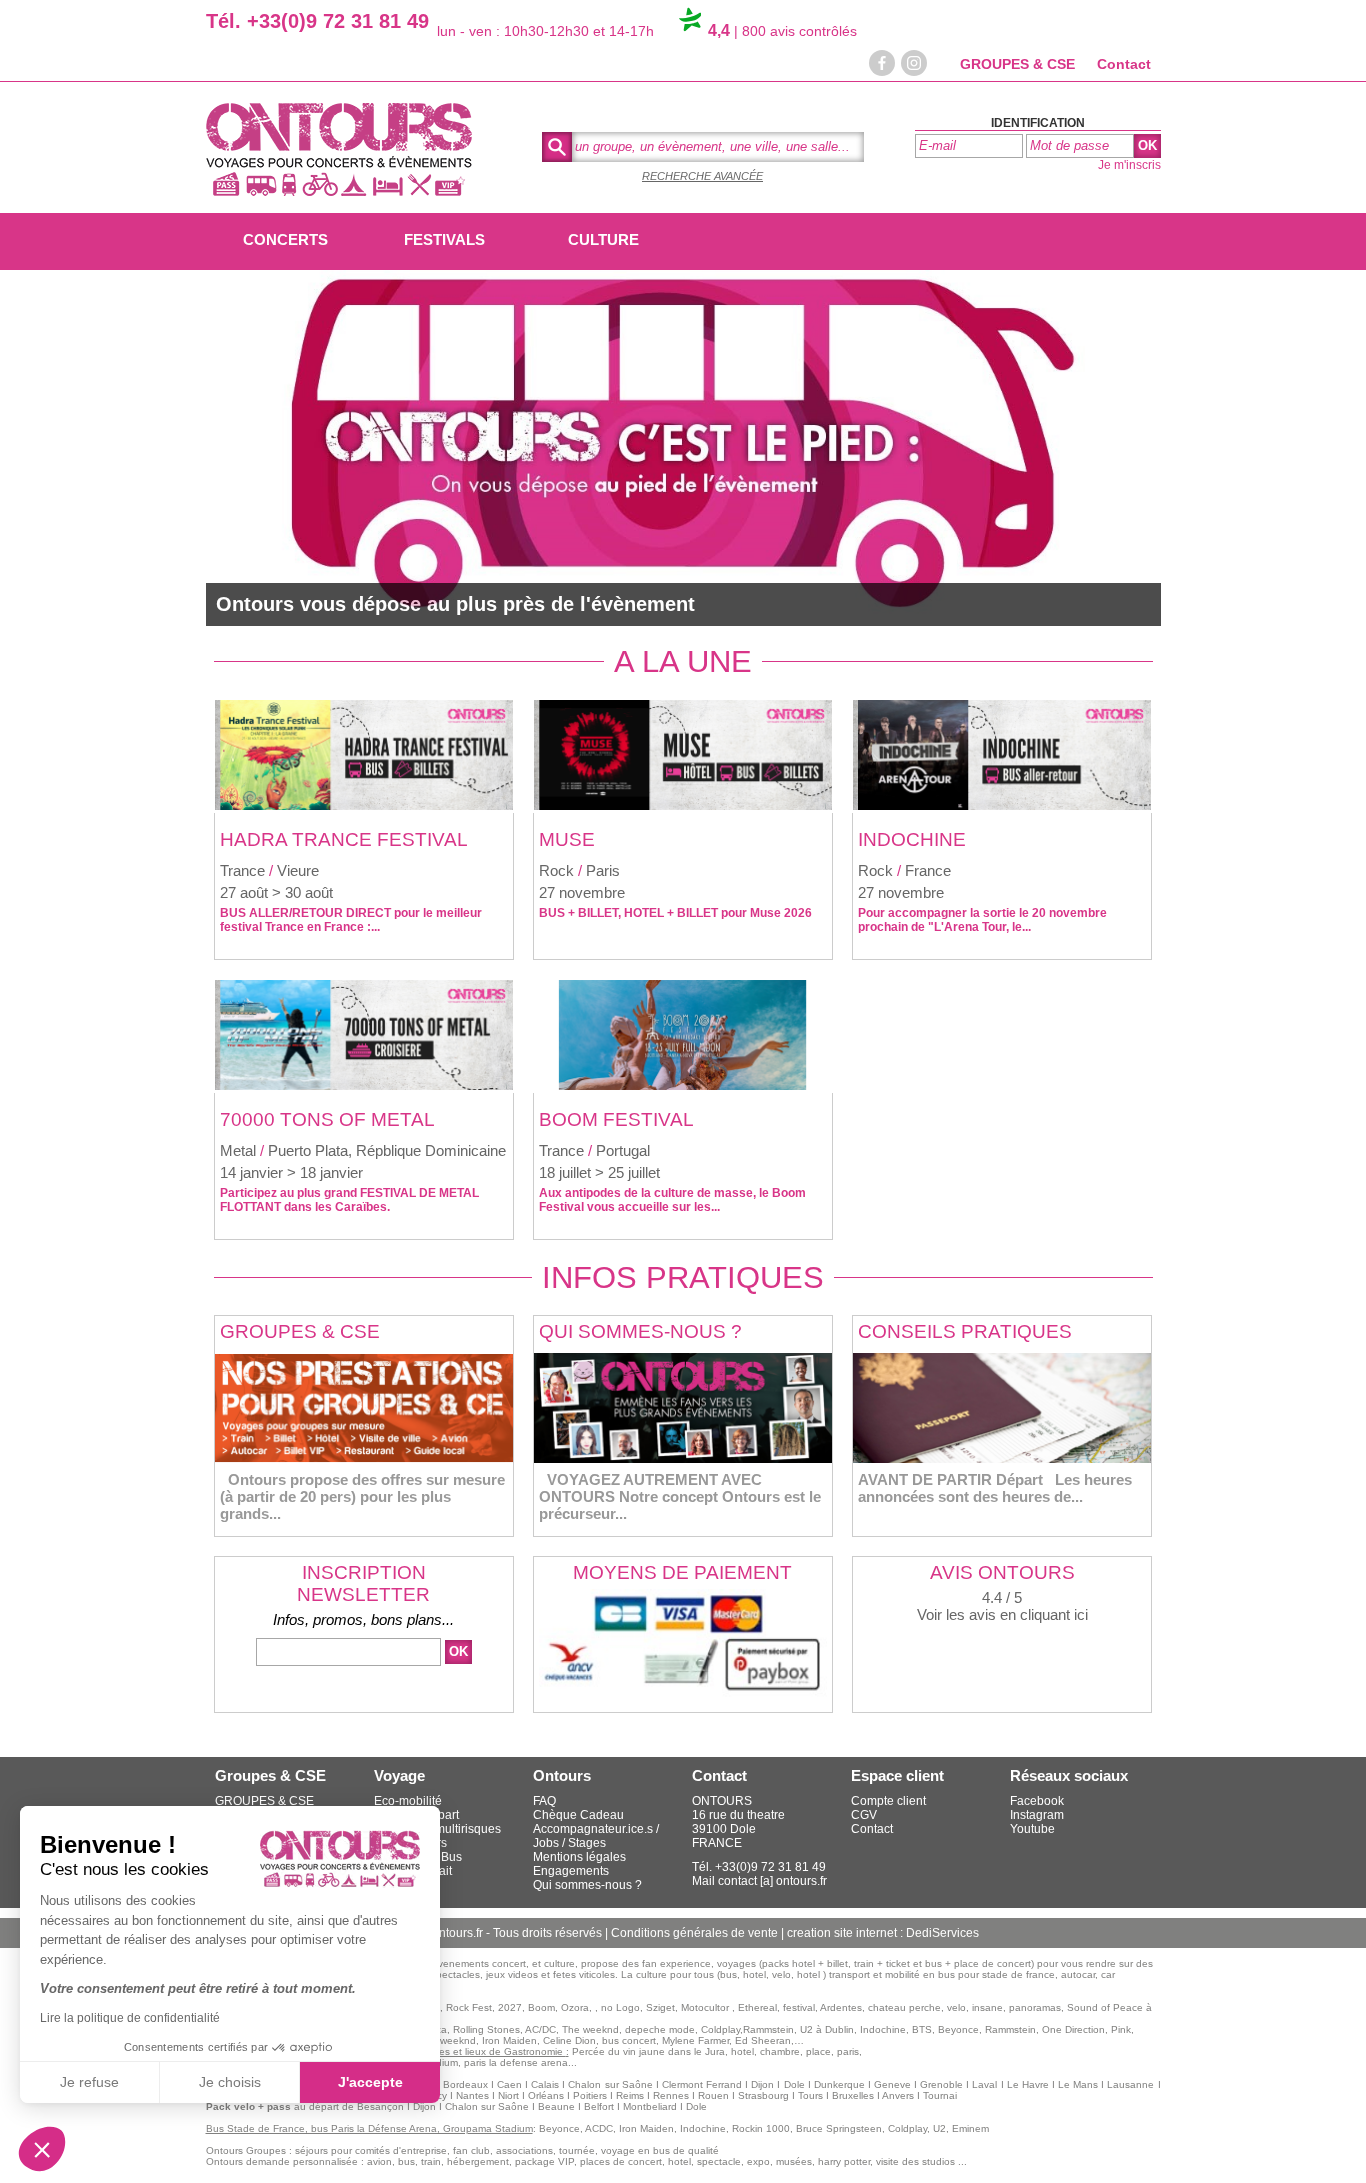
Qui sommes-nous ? (587, 1885)
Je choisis (230, 2082)
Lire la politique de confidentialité (130, 2018)
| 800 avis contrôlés (782, 31)
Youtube (1032, 1829)
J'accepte (370, 2082)
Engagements (571, 1871)
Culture (603, 239)
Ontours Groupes (246, 2150)
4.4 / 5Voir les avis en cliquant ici (1002, 1606)
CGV (864, 1815)
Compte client (888, 1801)
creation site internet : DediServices (883, 1933)
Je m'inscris (1129, 165)
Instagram (1037, 1815)
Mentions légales (579, 1857)
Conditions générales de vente (696, 1933)
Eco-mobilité (408, 1801)
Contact (1124, 64)
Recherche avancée (702, 176)
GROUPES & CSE (1017, 64)
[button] (42, 2149)
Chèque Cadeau (578, 1815)
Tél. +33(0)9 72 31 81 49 (317, 21)
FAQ (544, 1801)
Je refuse (89, 2082)
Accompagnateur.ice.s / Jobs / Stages (596, 1836)
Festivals (444, 239)
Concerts (285, 239)
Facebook (1037, 1801)
